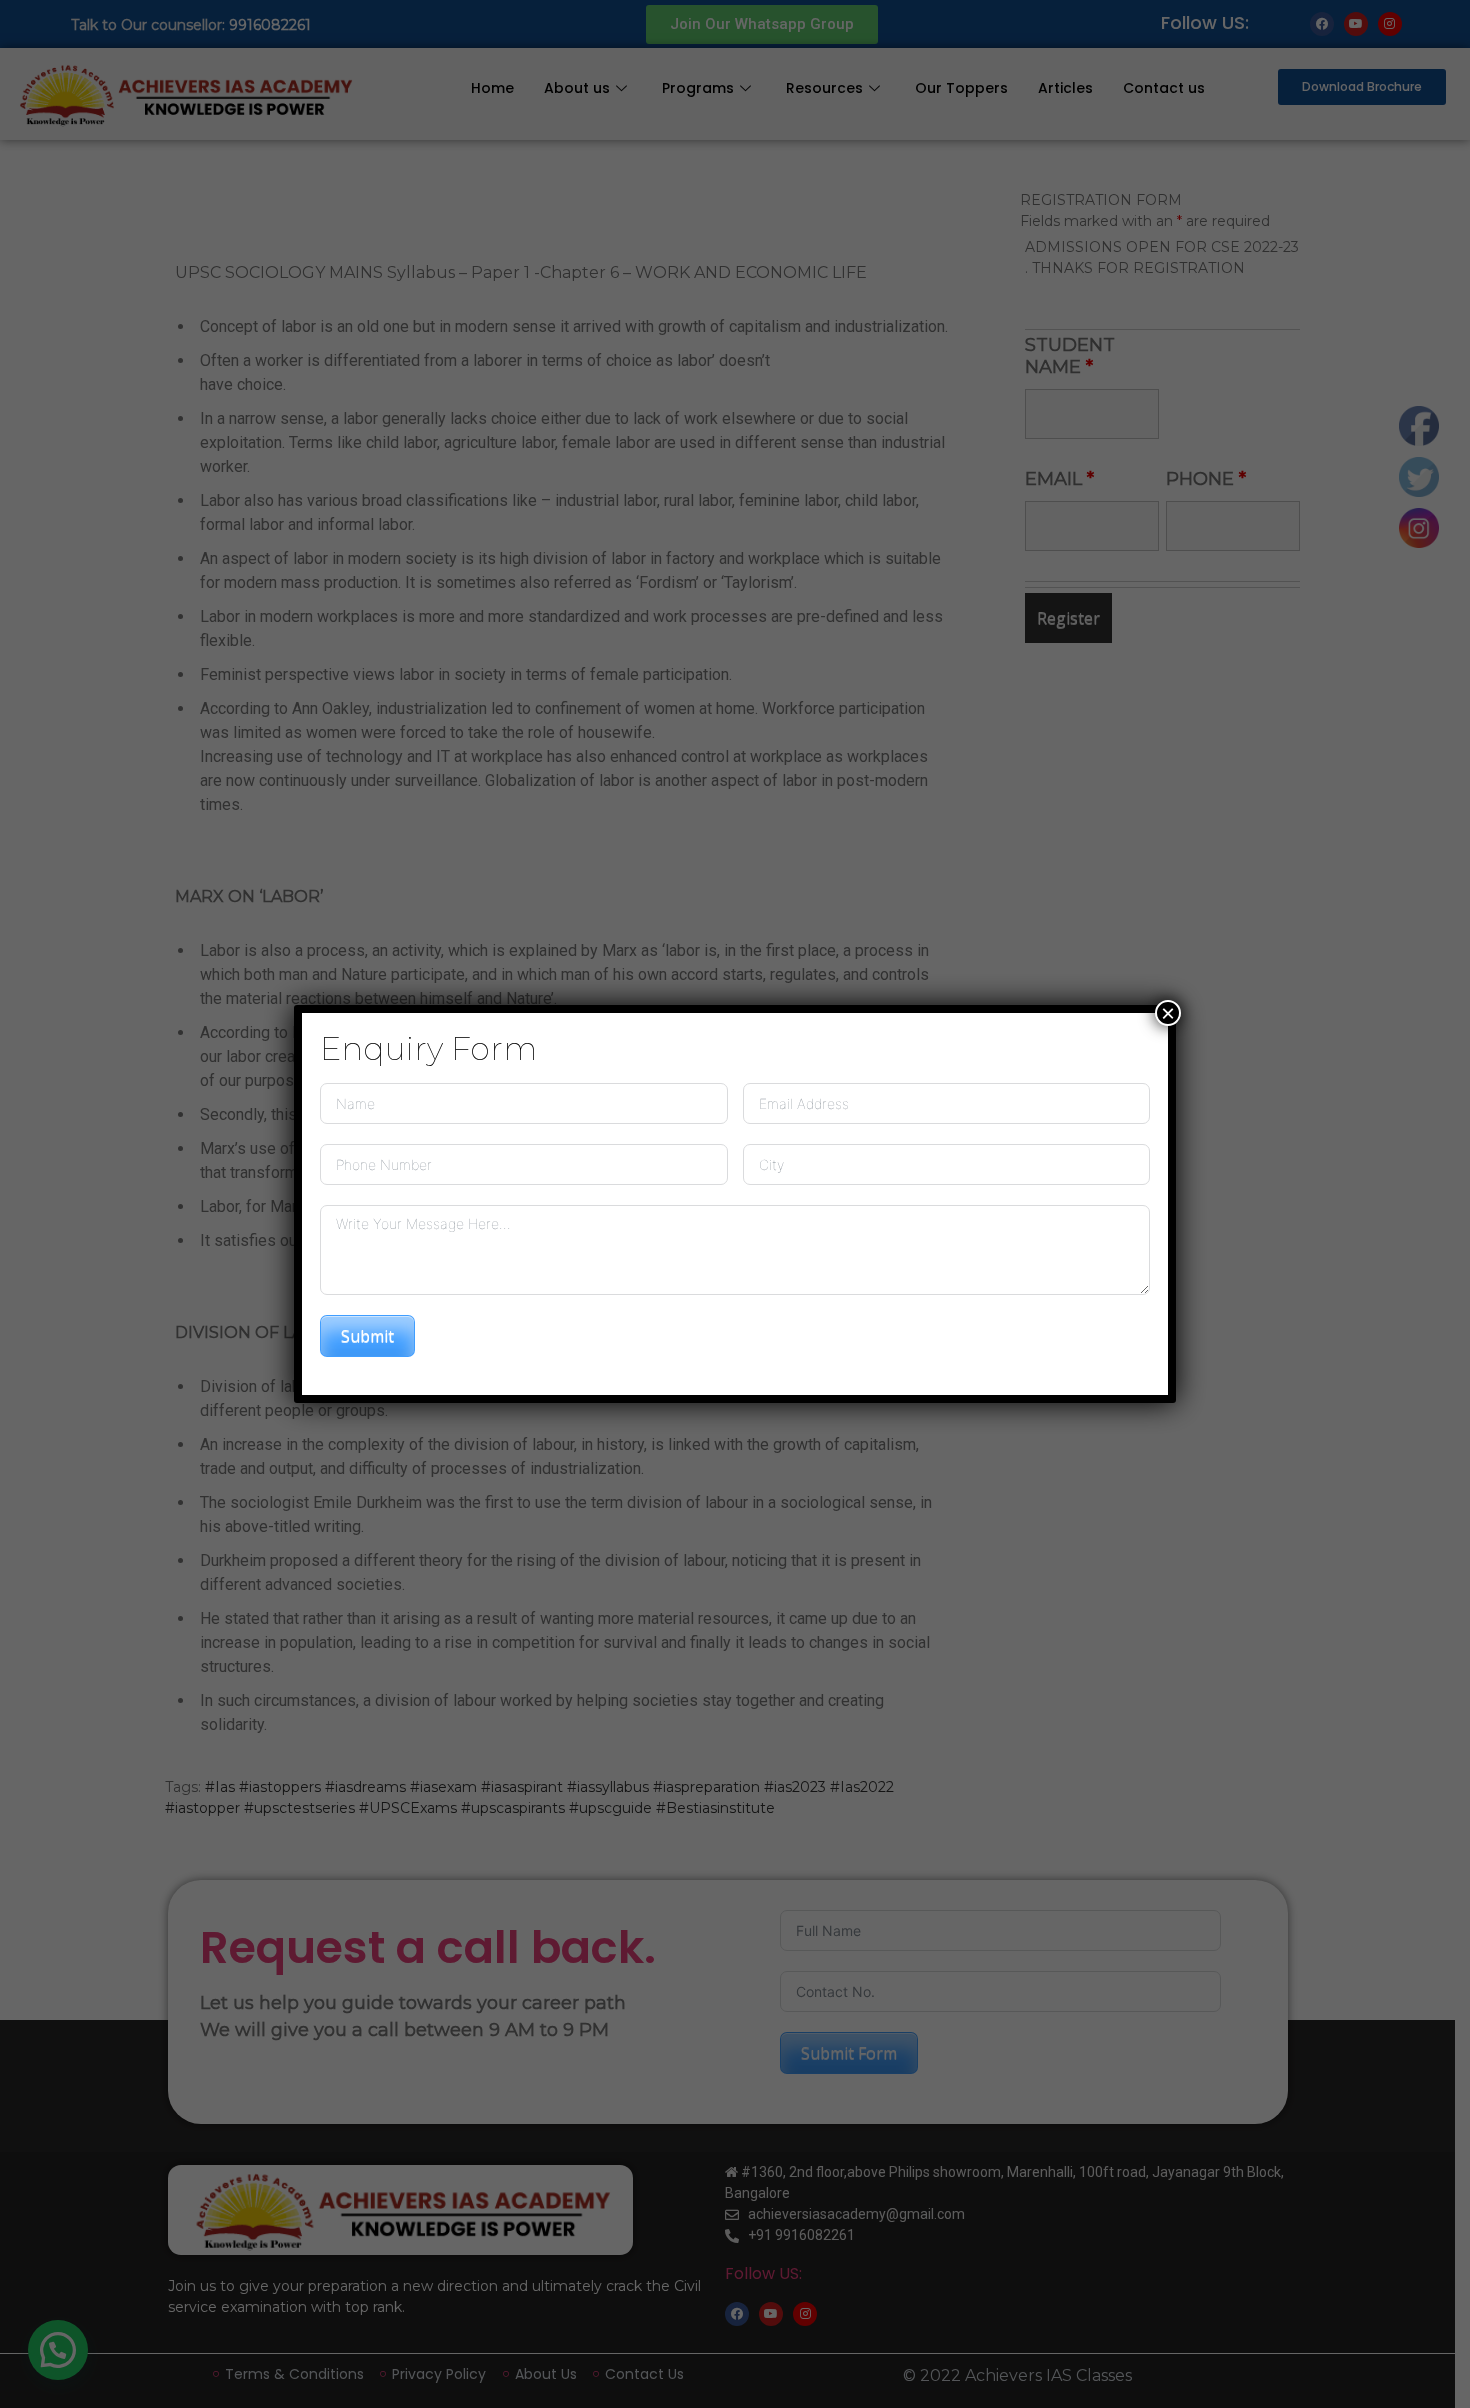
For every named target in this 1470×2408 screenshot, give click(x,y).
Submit (367, 1336)
